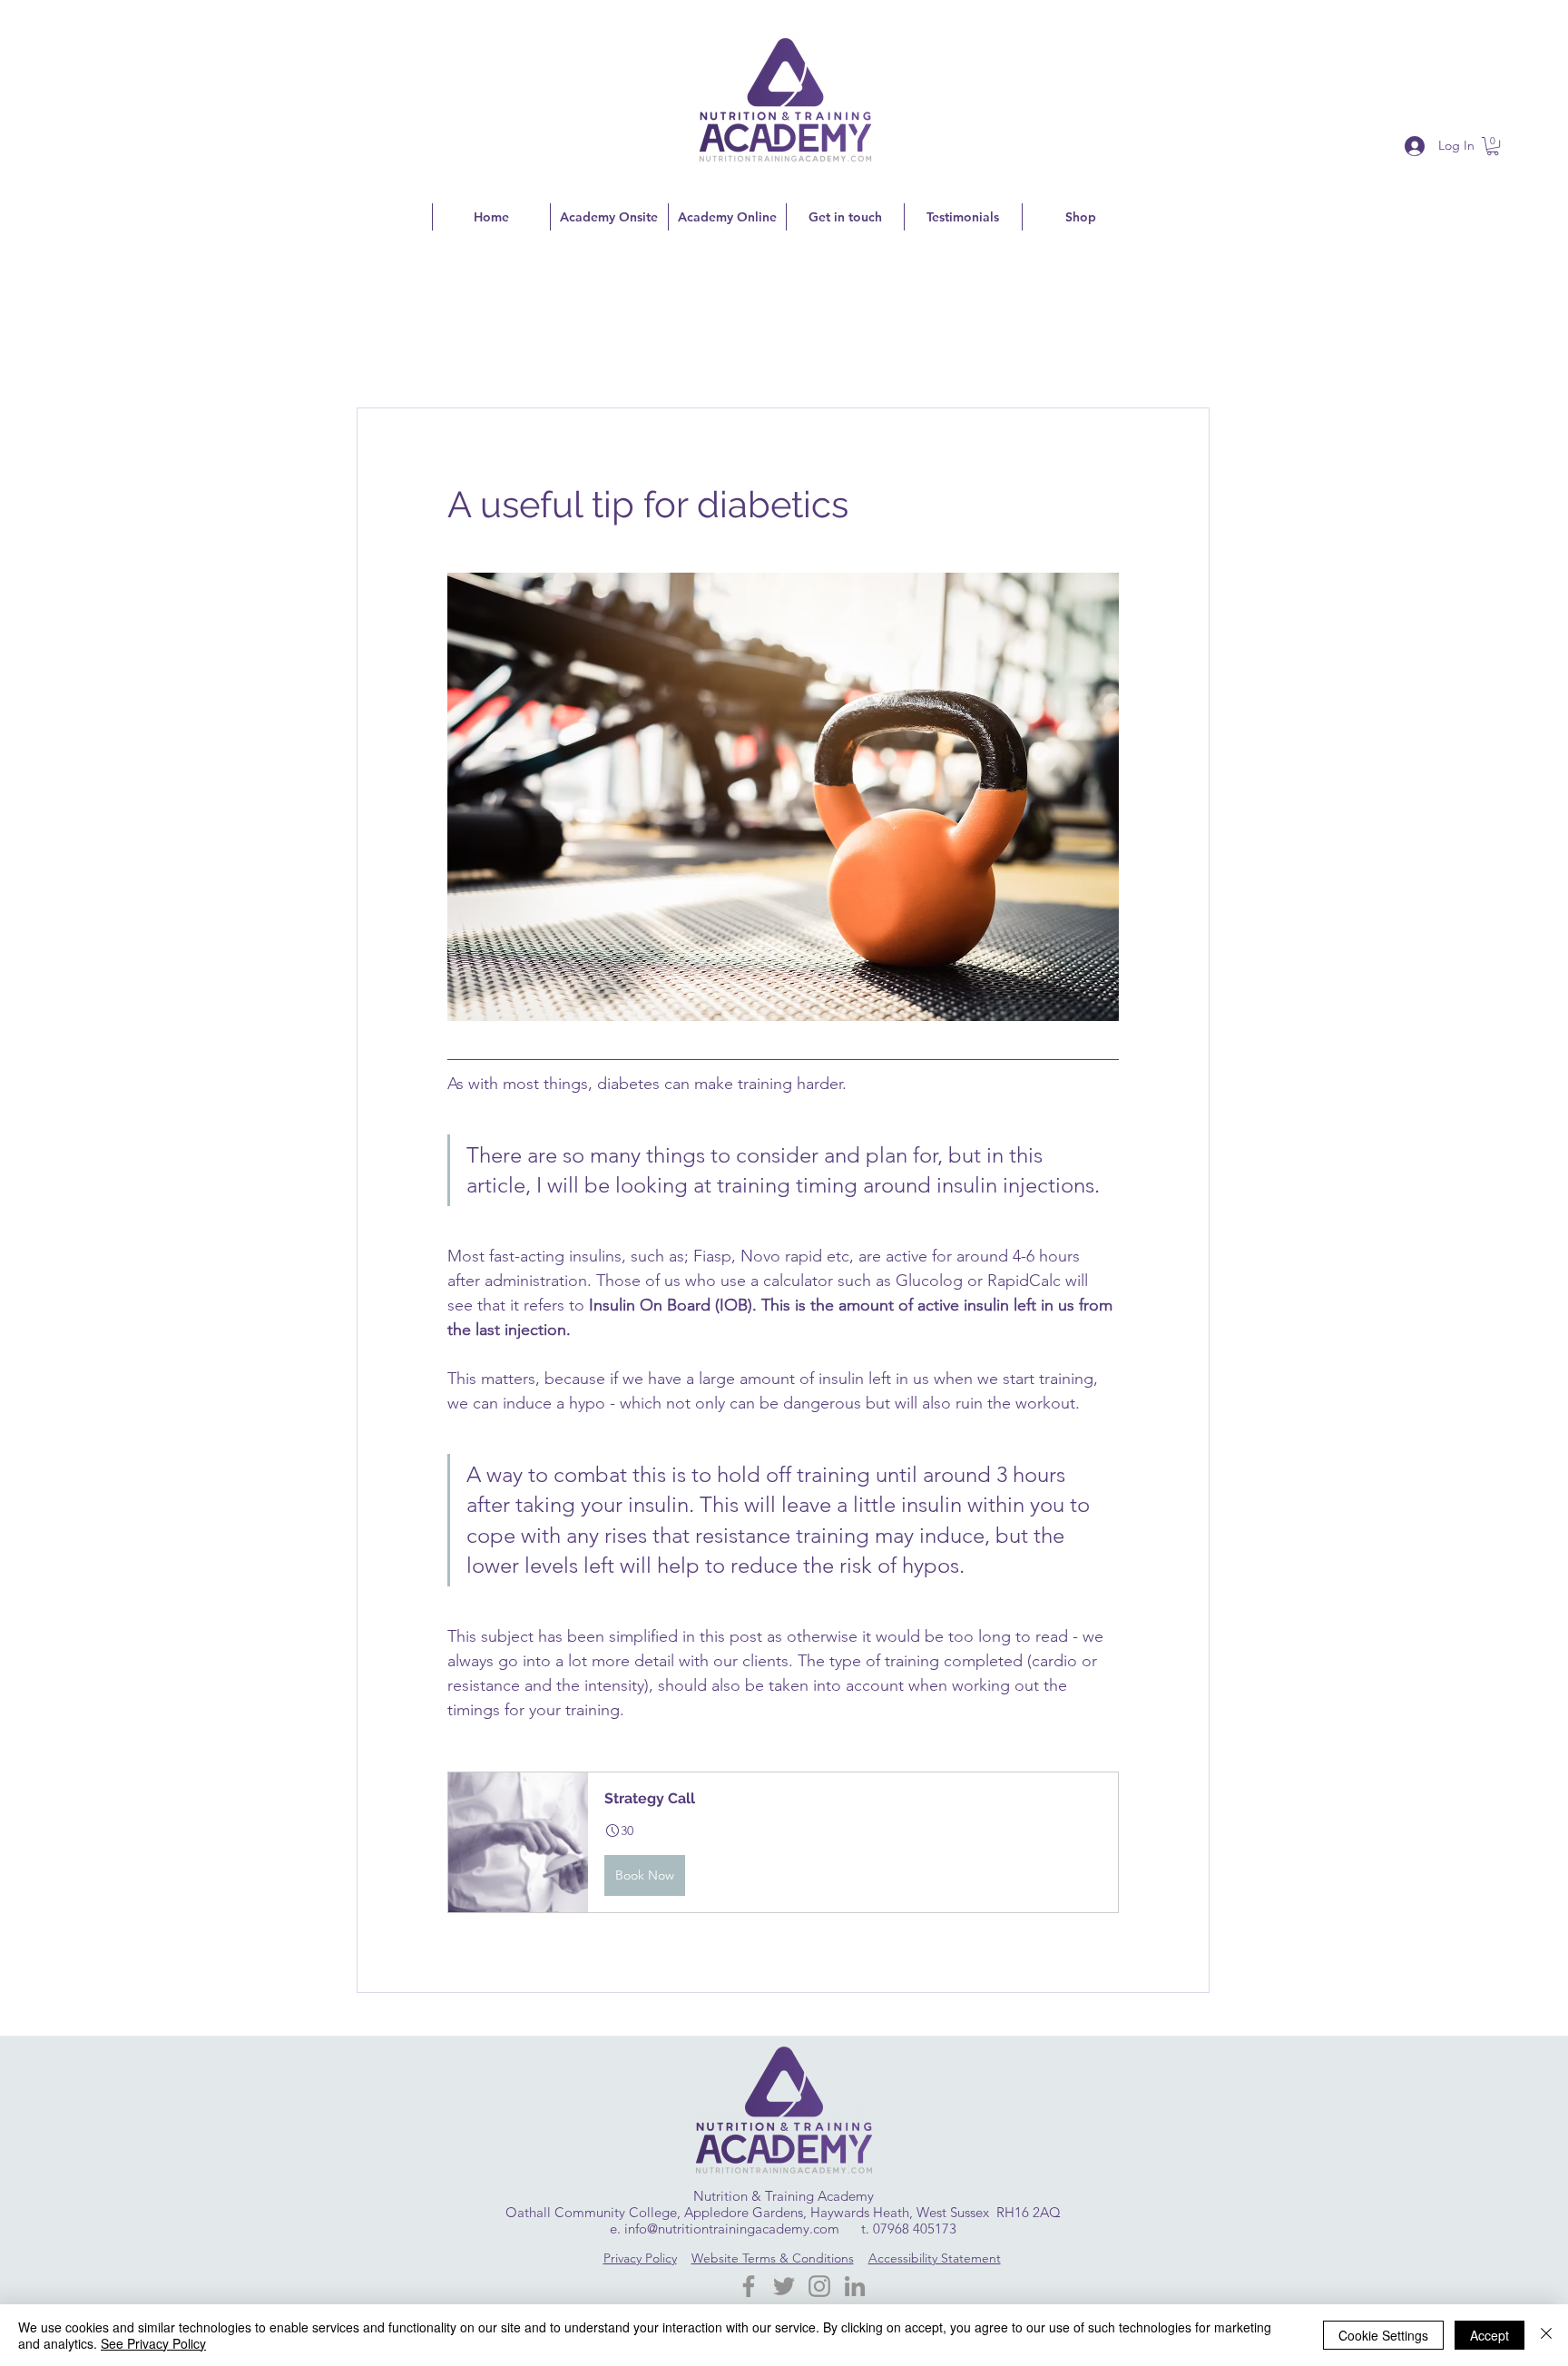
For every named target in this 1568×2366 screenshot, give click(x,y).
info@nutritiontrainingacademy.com (732, 2229)
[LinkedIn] (855, 2286)
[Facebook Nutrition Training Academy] (749, 2286)
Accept (1490, 2335)
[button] (1493, 146)
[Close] (1546, 2335)
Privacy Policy (640, 2258)
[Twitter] (784, 2286)
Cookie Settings (1383, 2335)
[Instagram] (819, 2286)
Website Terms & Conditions (773, 2258)
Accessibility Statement (935, 2258)
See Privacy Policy (153, 2343)
